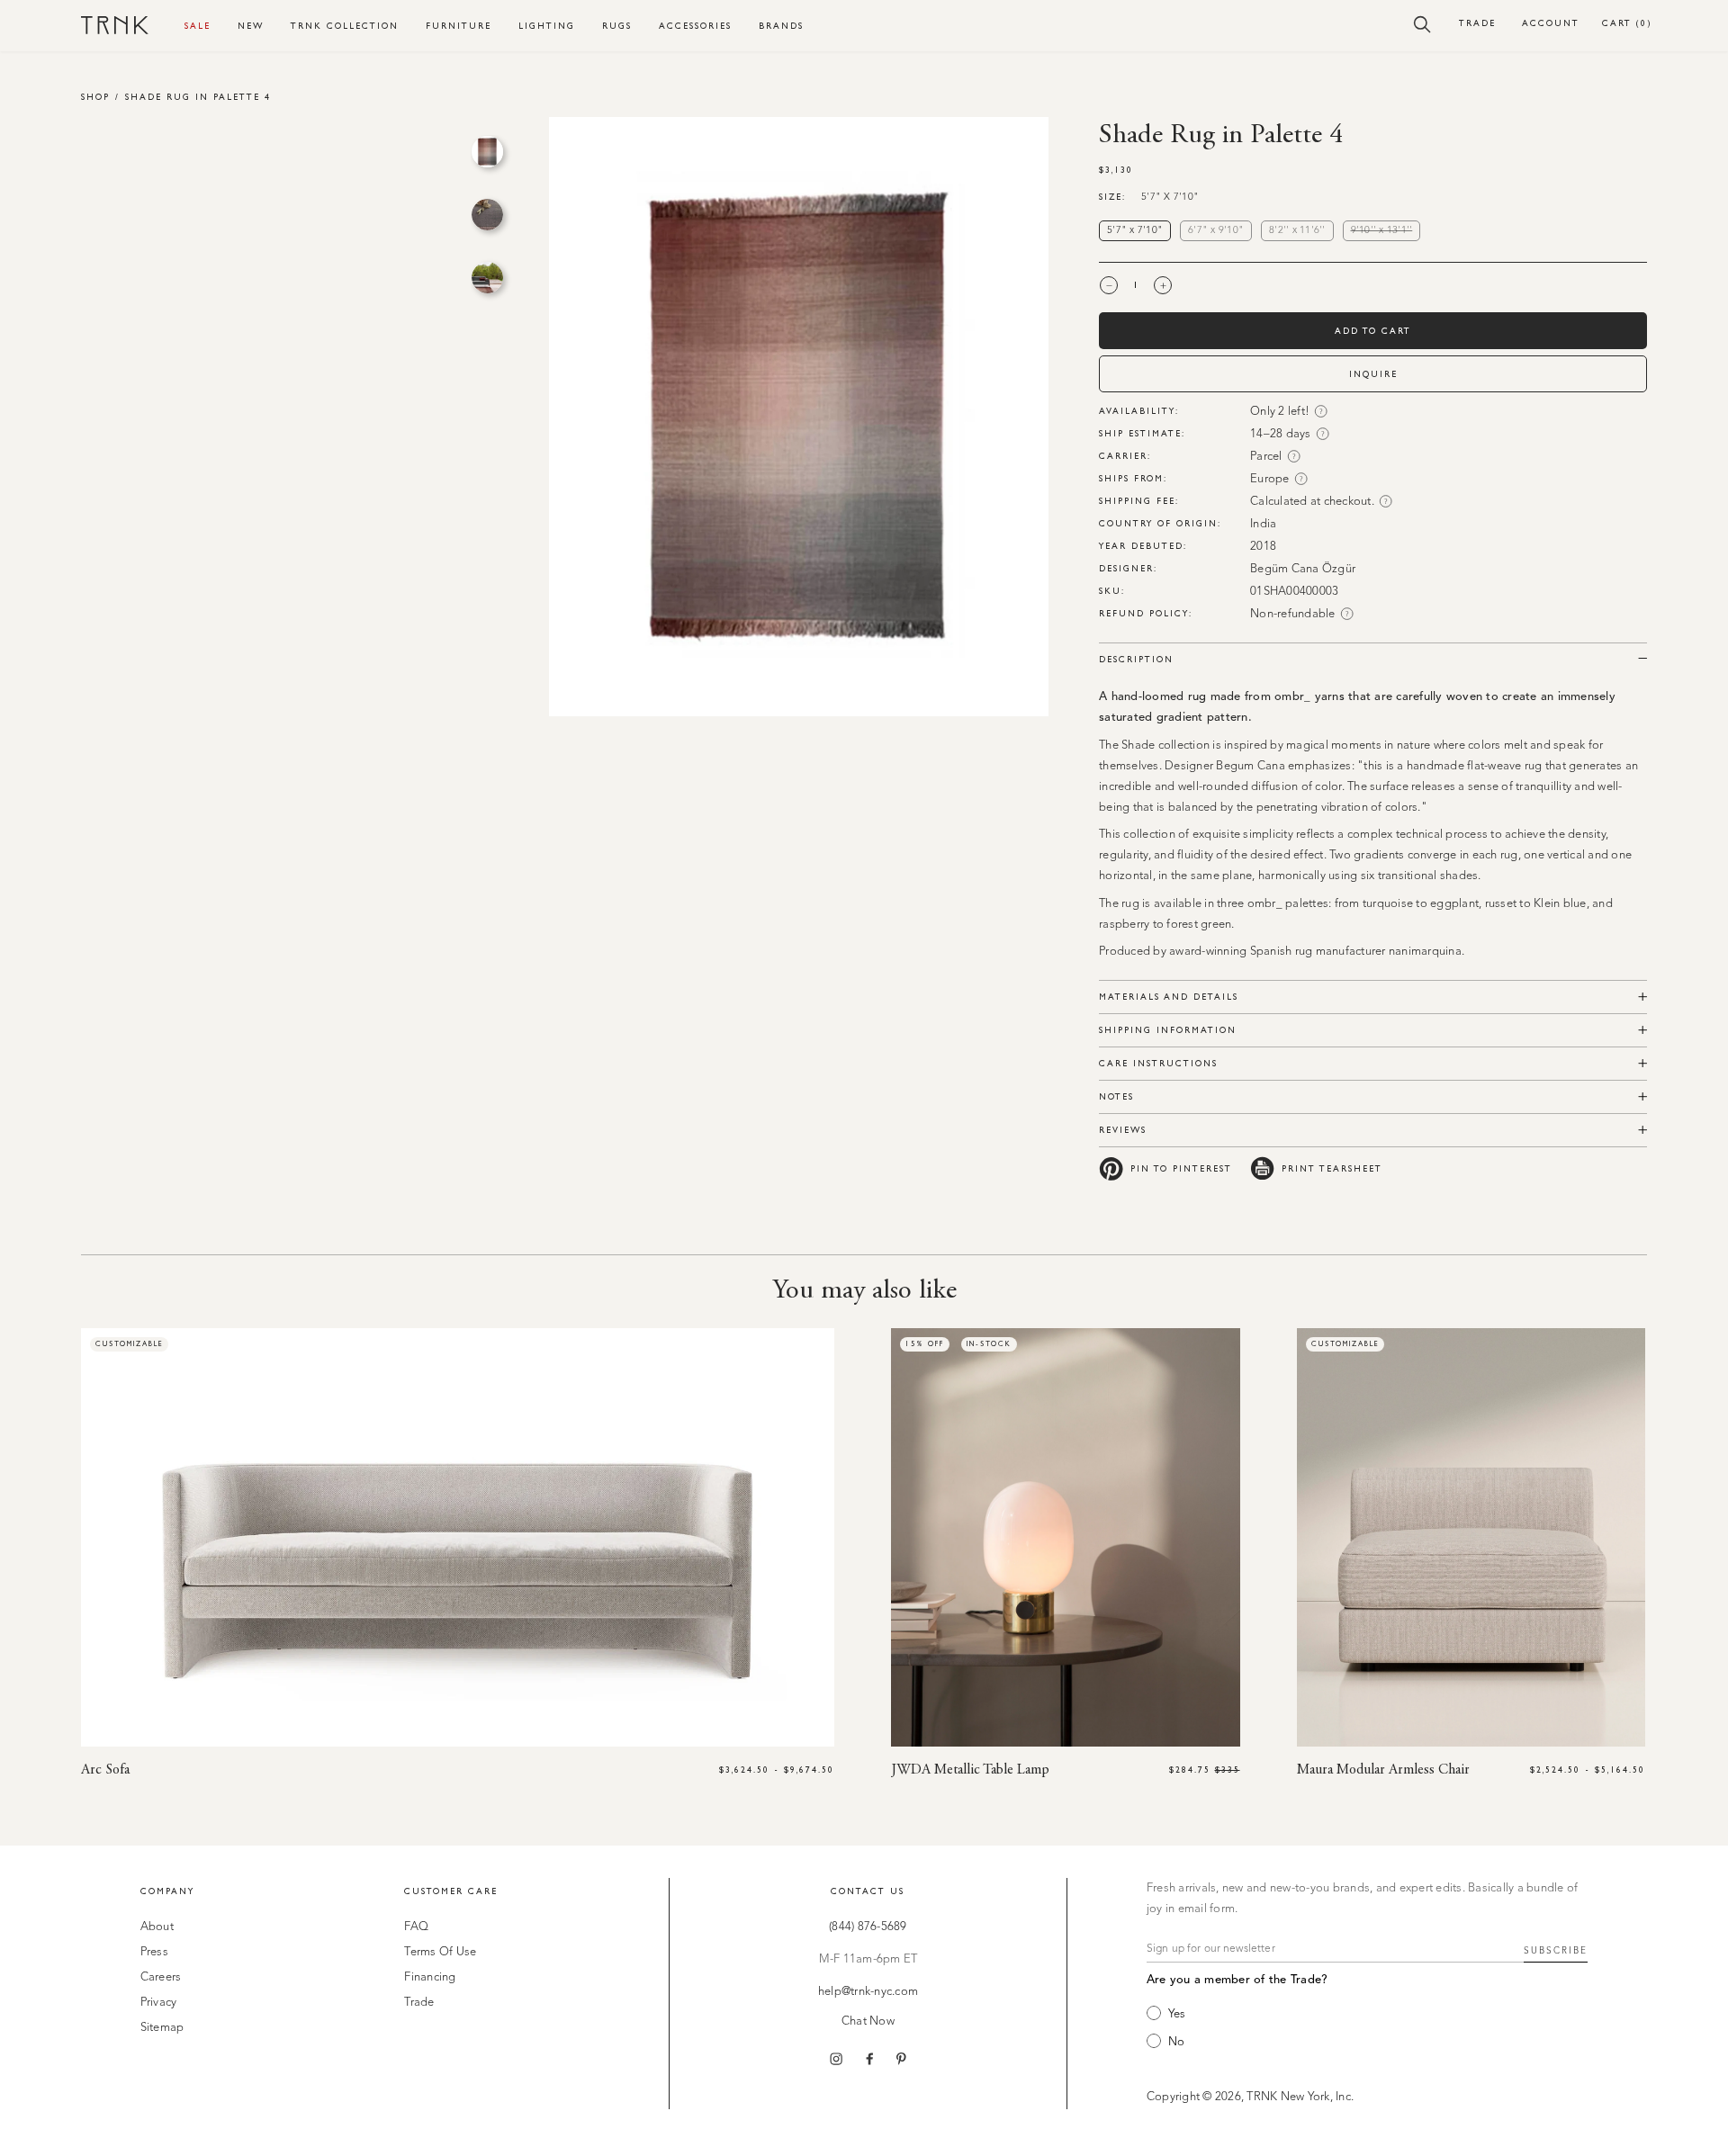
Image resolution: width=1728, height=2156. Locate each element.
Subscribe (1556, 1951)
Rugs (617, 26)
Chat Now (868, 2021)
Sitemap (162, 2028)
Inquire (1373, 374)
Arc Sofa (105, 1770)
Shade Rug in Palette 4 (198, 97)
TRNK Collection (345, 26)
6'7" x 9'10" (1216, 231)
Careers (161, 1977)
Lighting (547, 26)
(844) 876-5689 (868, 1927)
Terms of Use (440, 1952)
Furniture (459, 26)
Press (154, 1952)
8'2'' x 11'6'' (1297, 231)
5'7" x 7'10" (1135, 231)
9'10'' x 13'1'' (1386, 231)
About (157, 1927)
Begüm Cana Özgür (1303, 569)
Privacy (159, 2003)
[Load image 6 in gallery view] (487, 278)
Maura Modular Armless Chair (1383, 1770)
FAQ (416, 1927)
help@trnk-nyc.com (868, 1992)
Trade (1477, 23)
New (251, 26)
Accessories (695, 26)
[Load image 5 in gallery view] (487, 215)
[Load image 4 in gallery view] (487, 152)
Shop (95, 97)
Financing (430, 1977)
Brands (781, 26)
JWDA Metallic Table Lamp (970, 1770)
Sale (198, 26)
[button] (1422, 23)
